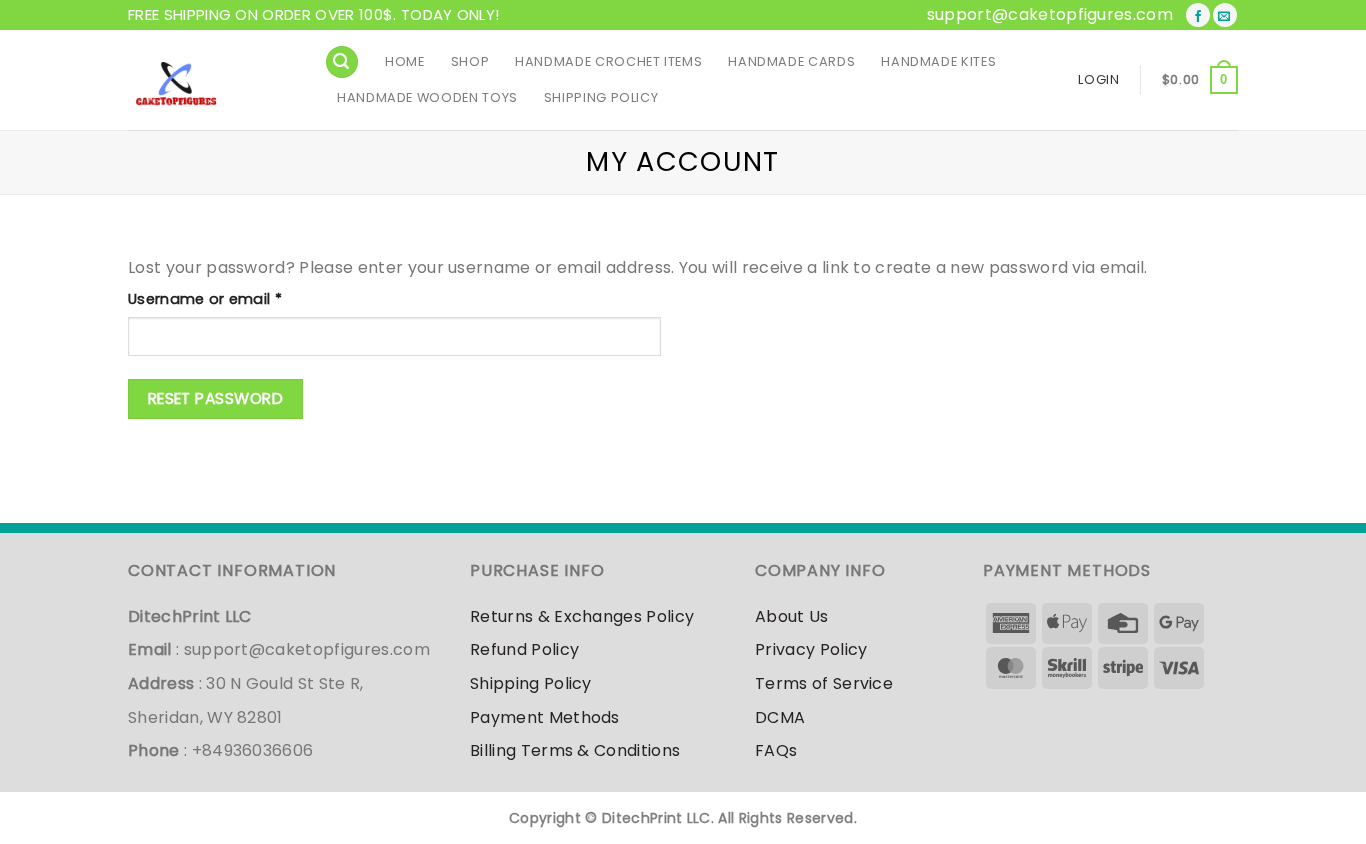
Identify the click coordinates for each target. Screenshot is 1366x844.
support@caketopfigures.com (1050, 14)
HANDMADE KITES (938, 61)
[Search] (342, 62)
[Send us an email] (1225, 15)
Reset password (216, 398)
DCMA (780, 717)
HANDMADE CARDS (791, 61)
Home (405, 61)
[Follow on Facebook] (1198, 15)
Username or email (237, 298)
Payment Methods (545, 717)
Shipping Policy (601, 97)
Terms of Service (824, 683)
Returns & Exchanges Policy (582, 616)
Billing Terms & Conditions (575, 750)
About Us (792, 616)
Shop (470, 61)
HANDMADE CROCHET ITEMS (608, 61)
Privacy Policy (811, 649)
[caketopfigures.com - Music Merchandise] (211, 80)
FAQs (776, 750)
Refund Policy (524, 649)
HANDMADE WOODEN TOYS (427, 97)
